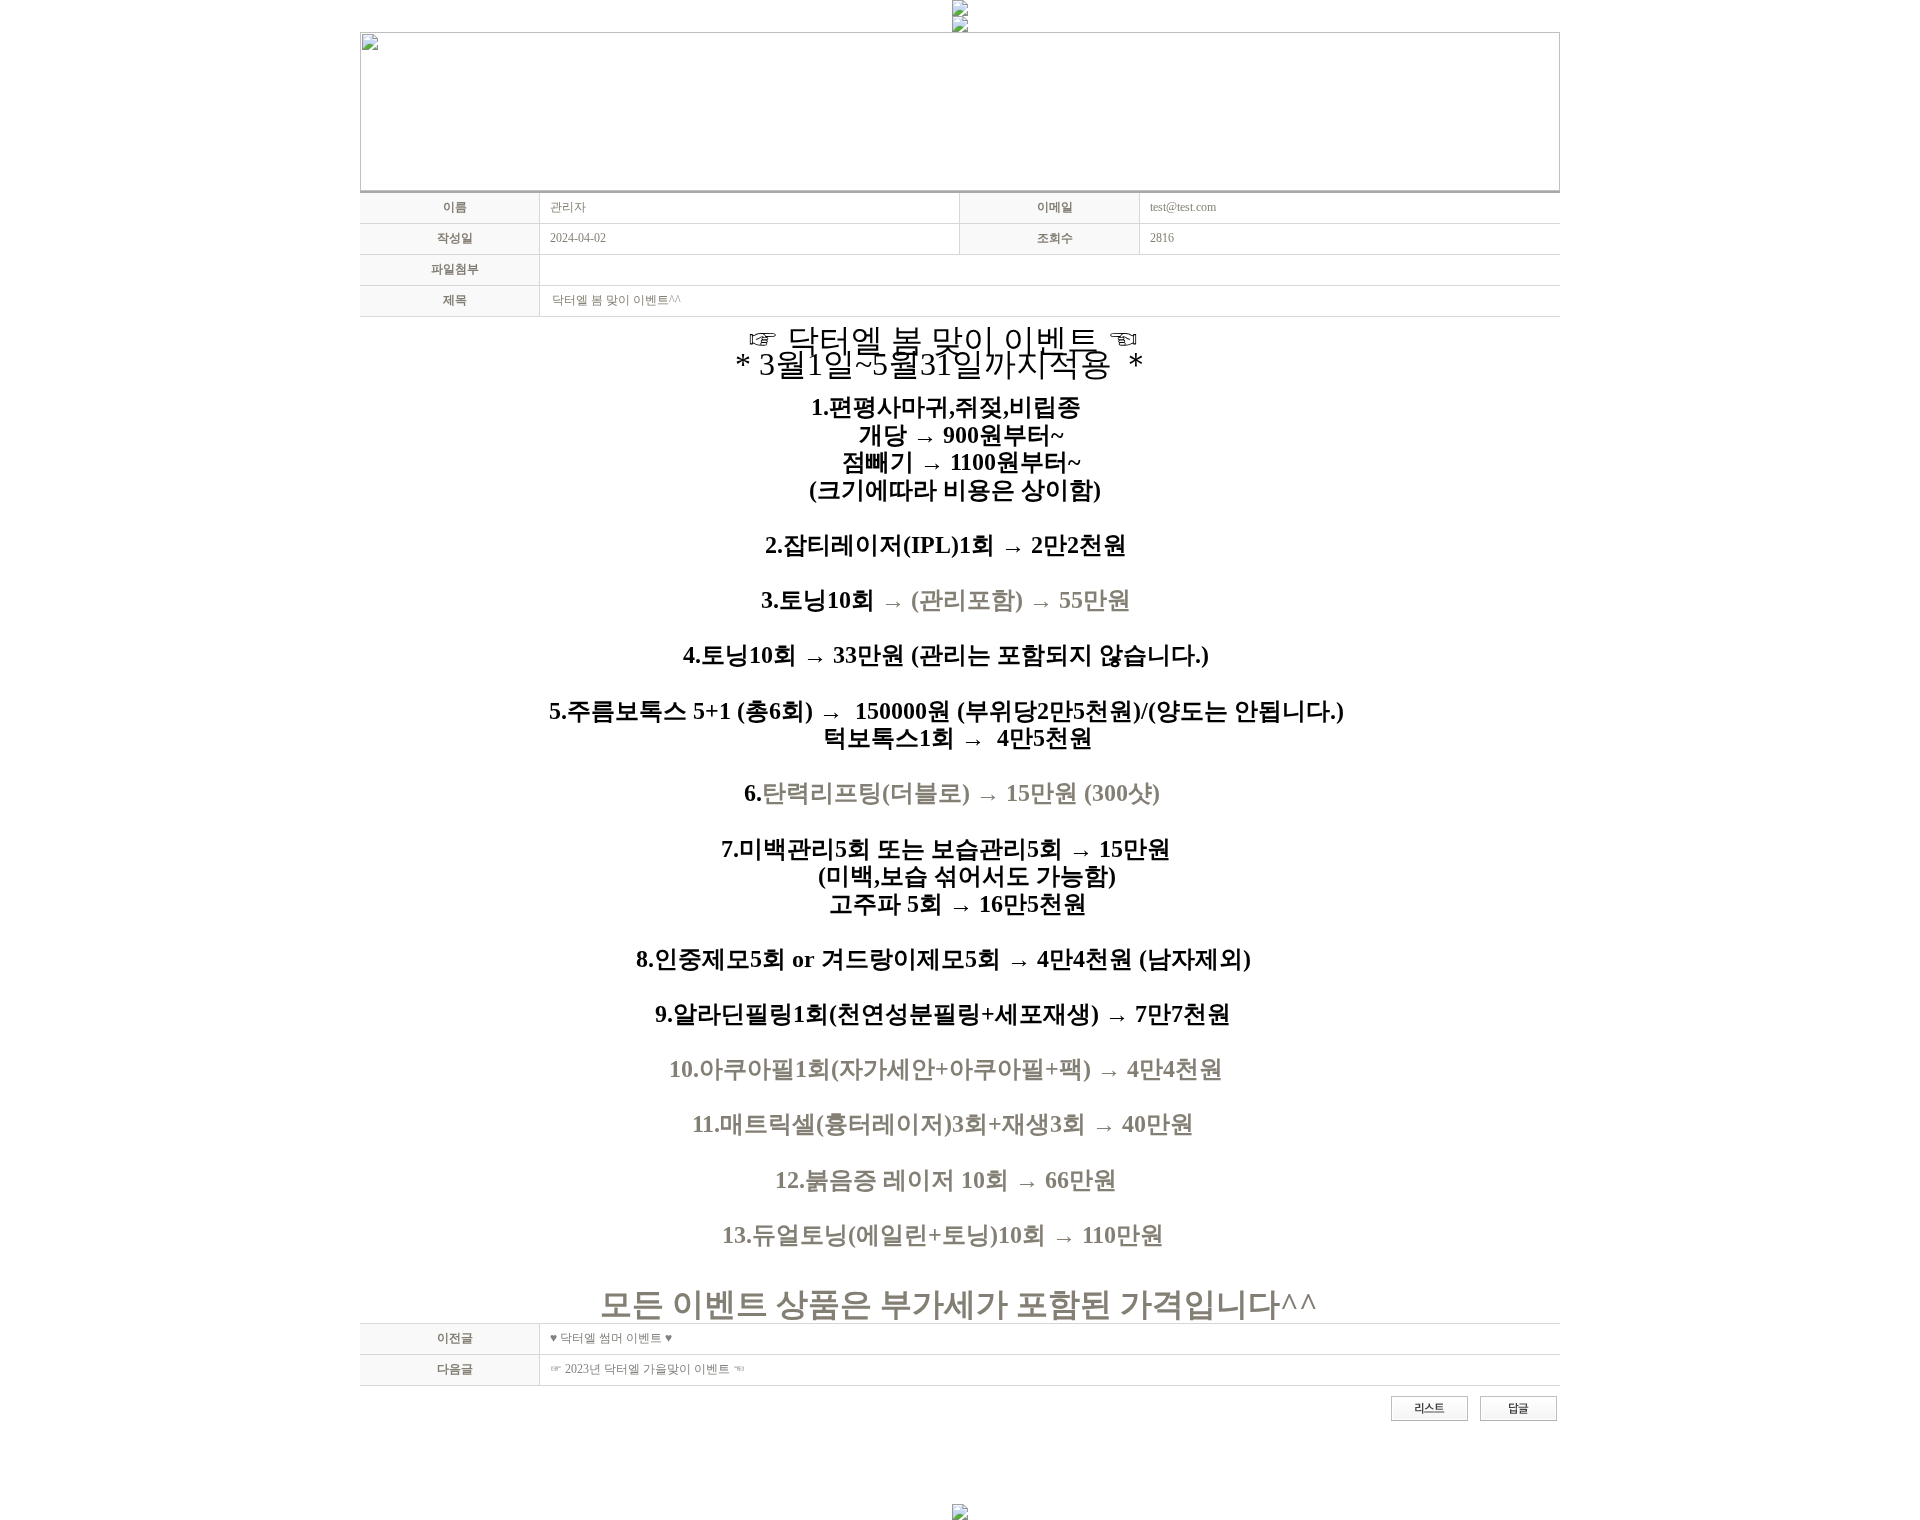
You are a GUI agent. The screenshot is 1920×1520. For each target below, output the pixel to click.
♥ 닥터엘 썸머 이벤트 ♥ (611, 1338)
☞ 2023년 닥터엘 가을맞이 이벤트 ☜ (647, 1369)
